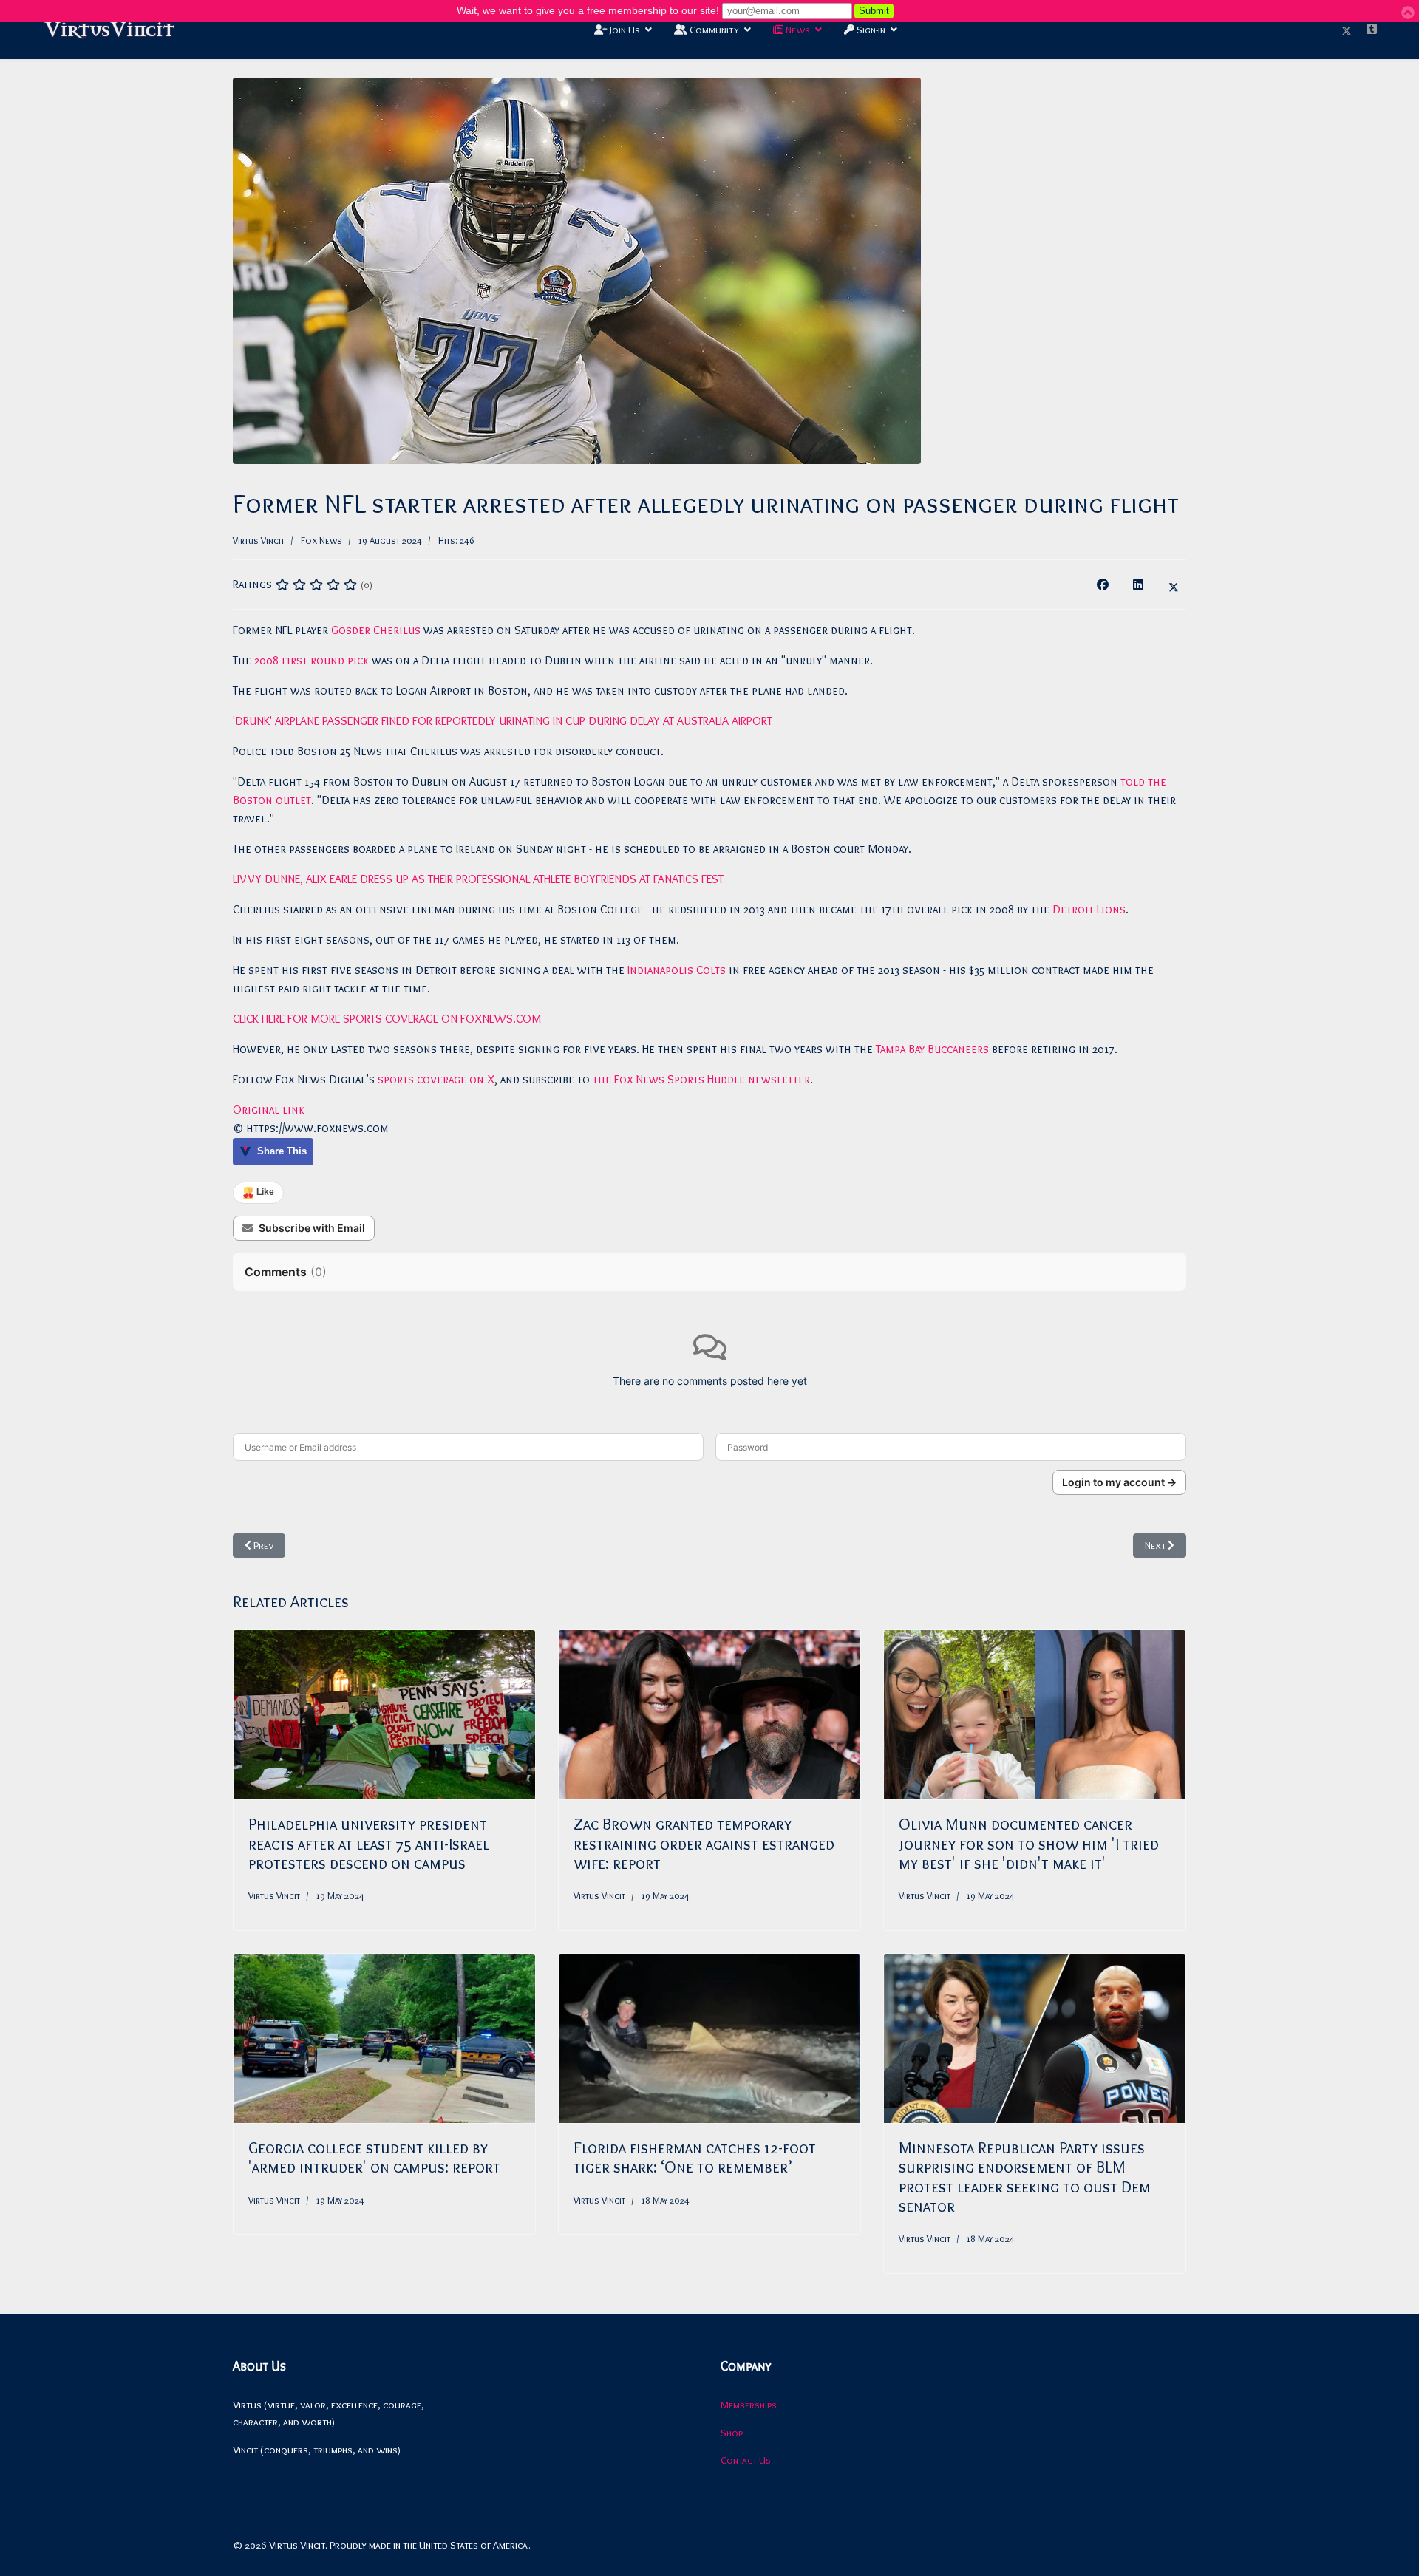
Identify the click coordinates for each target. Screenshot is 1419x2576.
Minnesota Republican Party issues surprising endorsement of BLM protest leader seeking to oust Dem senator (1025, 2177)
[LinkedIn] (1138, 585)
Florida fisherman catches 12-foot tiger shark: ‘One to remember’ (695, 2157)
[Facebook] (1103, 585)
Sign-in (870, 30)
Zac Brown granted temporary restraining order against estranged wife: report (704, 1844)
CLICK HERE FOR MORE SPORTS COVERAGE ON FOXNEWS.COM (387, 1019)
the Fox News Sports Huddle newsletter (700, 1079)
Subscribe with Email (312, 1228)
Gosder (352, 630)
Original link (269, 1110)
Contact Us (746, 2460)
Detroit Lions (1089, 909)
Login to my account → (1119, 1482)
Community (713, 30)
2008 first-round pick (312, 660)
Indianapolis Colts (677, 970)
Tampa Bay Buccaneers (932, 1049)
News (797, 30)
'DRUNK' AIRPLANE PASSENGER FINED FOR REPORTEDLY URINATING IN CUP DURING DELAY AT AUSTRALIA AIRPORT (503, 721)
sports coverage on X (436, 1079)
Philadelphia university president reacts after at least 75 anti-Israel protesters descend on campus (369, 1844)
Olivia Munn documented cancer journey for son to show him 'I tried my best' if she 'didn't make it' (1029, 1844)
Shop (732, 2433)
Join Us (624, 30)
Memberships (749, 2405)
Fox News (321, 540)
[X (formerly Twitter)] (1174, 585)
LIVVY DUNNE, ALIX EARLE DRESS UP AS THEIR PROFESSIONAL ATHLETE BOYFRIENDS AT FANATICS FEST (478, 879)
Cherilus (398, 630)
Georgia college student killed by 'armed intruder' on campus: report (374, 2157)
